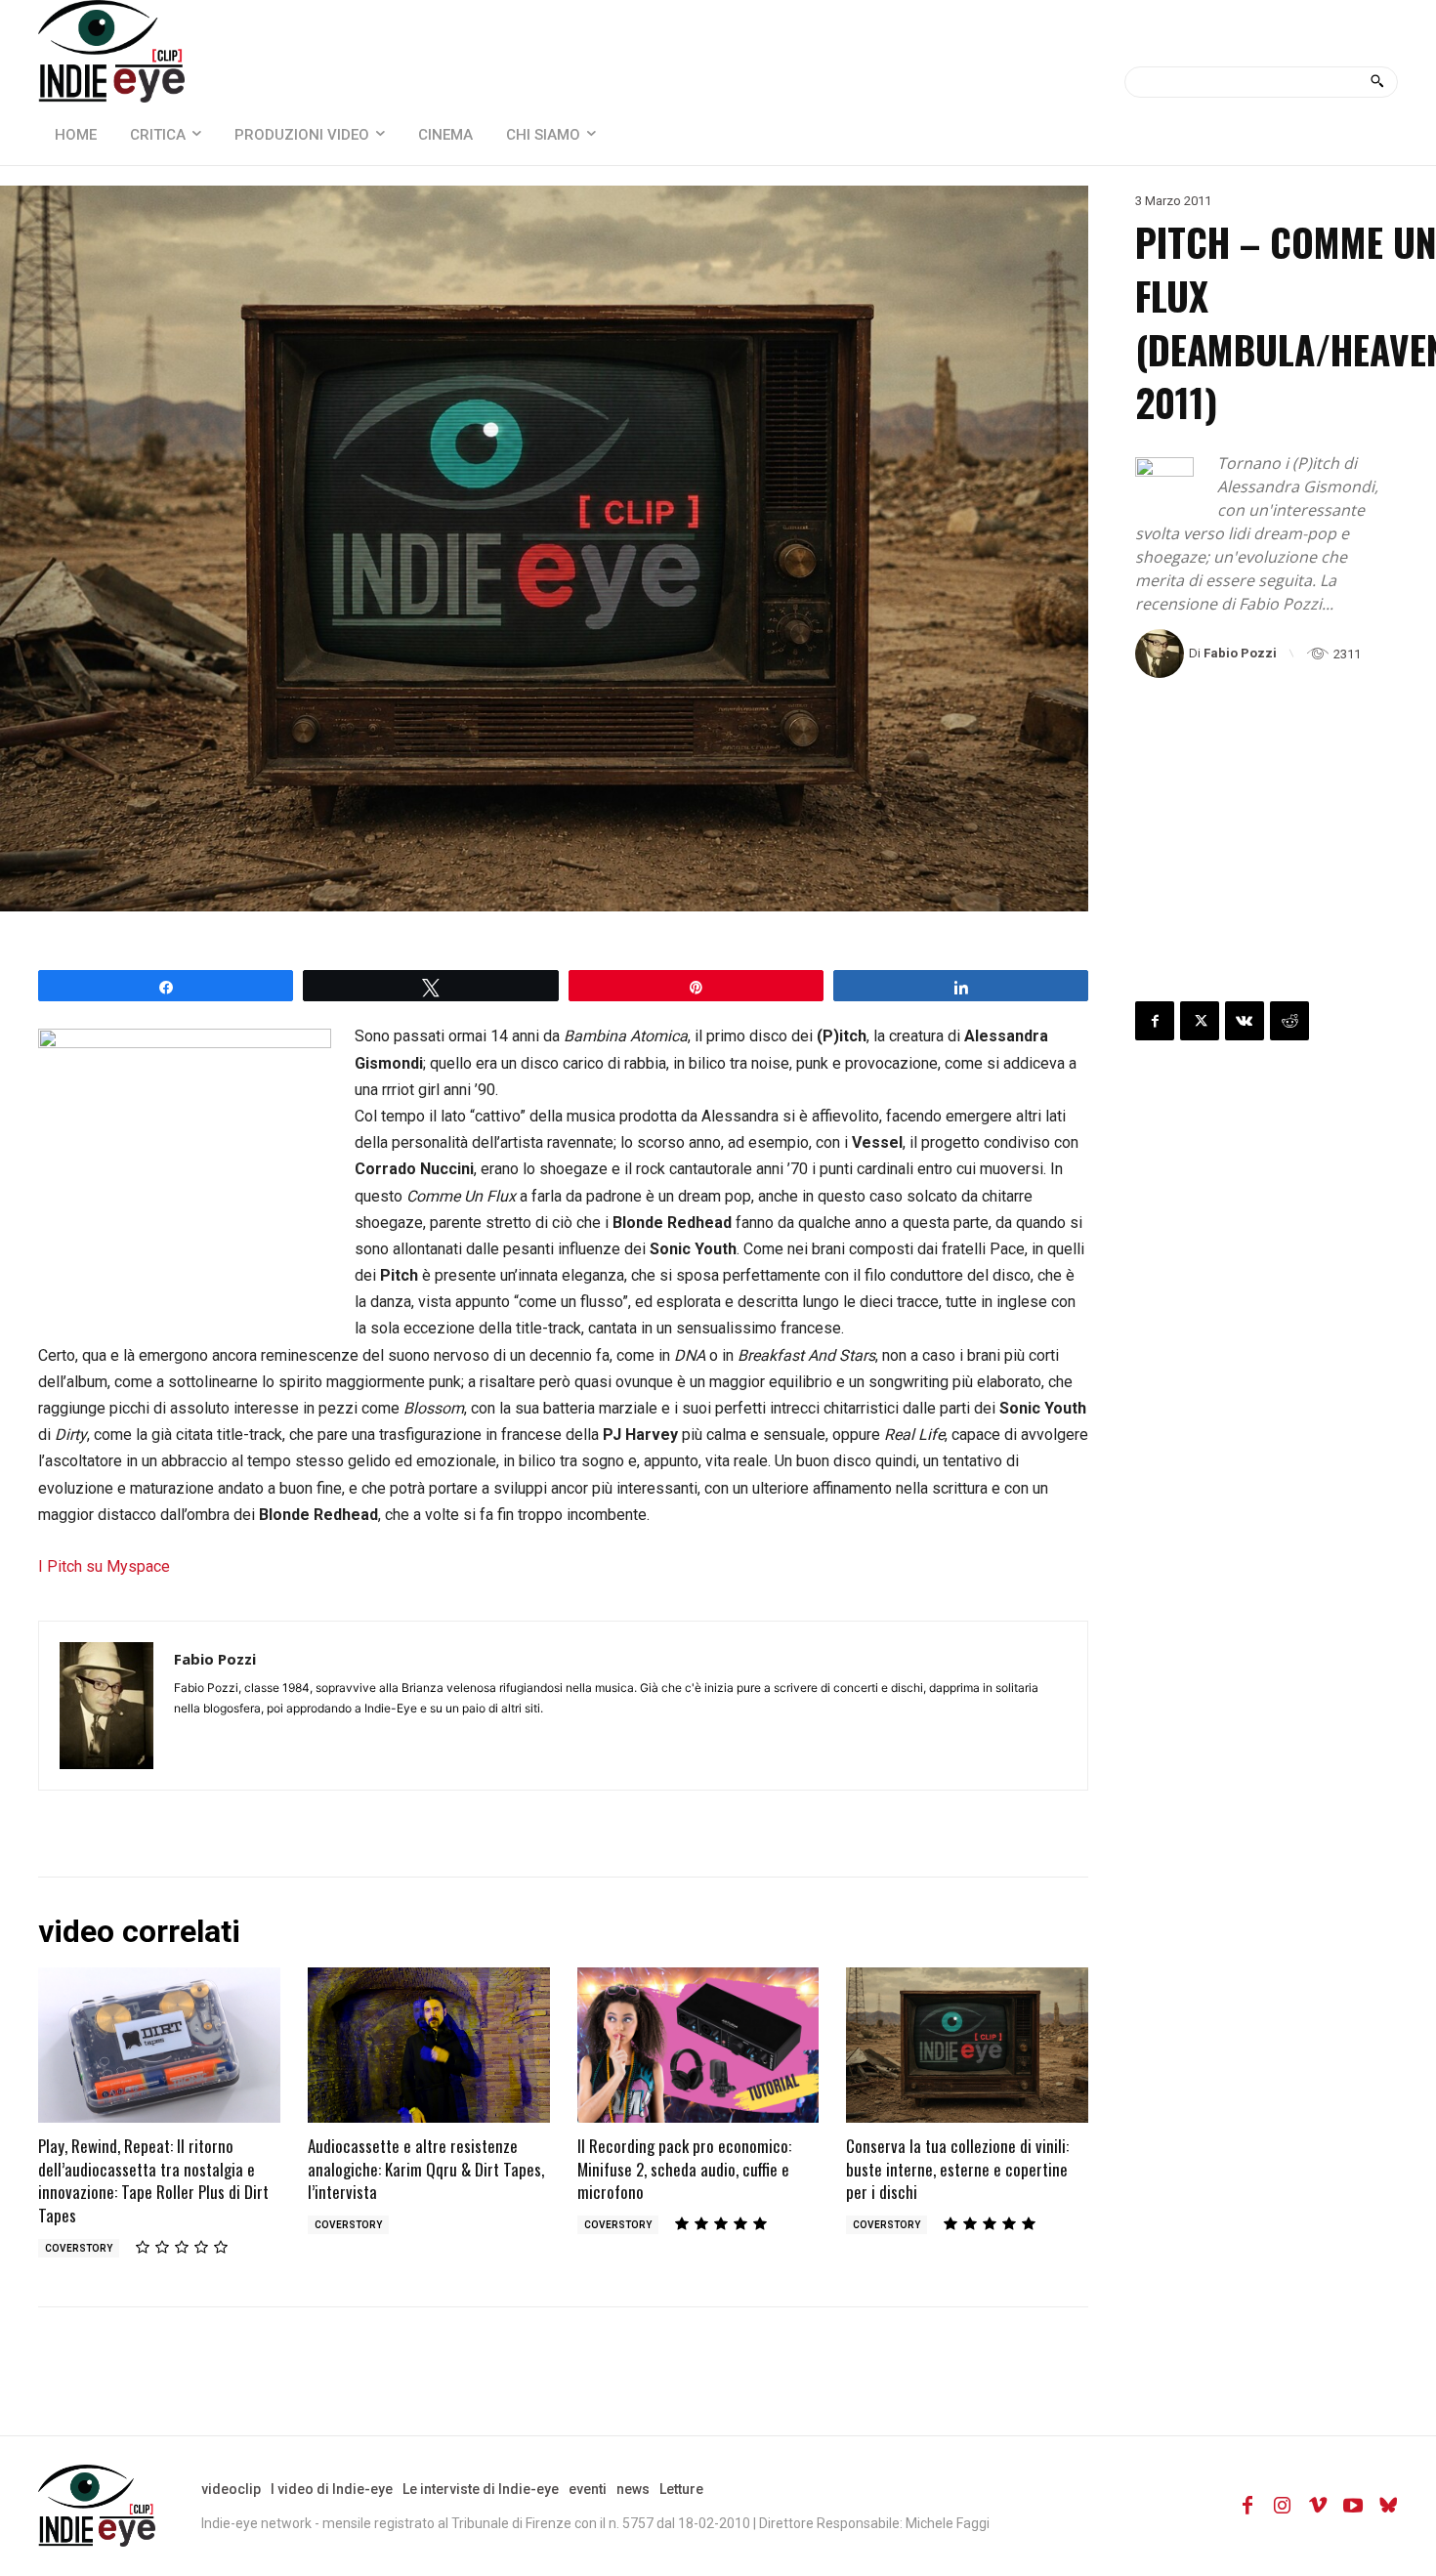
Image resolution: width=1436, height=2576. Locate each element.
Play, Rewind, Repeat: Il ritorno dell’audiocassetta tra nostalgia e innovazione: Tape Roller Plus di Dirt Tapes (153, 2180)
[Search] (1377, 82)
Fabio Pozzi (1240, 653)
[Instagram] (1283, 2506)
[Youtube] (1353, 2506)
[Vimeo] (1318, 2506)
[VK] (1245, 1021)
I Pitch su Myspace (104, 1566)
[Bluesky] (1388, 2506)
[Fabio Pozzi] (1162, 654)
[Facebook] (1155, 1021)
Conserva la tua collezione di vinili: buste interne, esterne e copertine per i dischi (957, 2169)
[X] (1200, 1021)
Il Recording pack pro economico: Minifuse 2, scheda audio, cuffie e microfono (684, 2169)
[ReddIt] (1289, 1021)
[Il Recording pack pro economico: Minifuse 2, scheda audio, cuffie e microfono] (698, 2045)
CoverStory (79, 2248)
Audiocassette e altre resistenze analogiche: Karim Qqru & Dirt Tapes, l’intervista (426, 2169)
